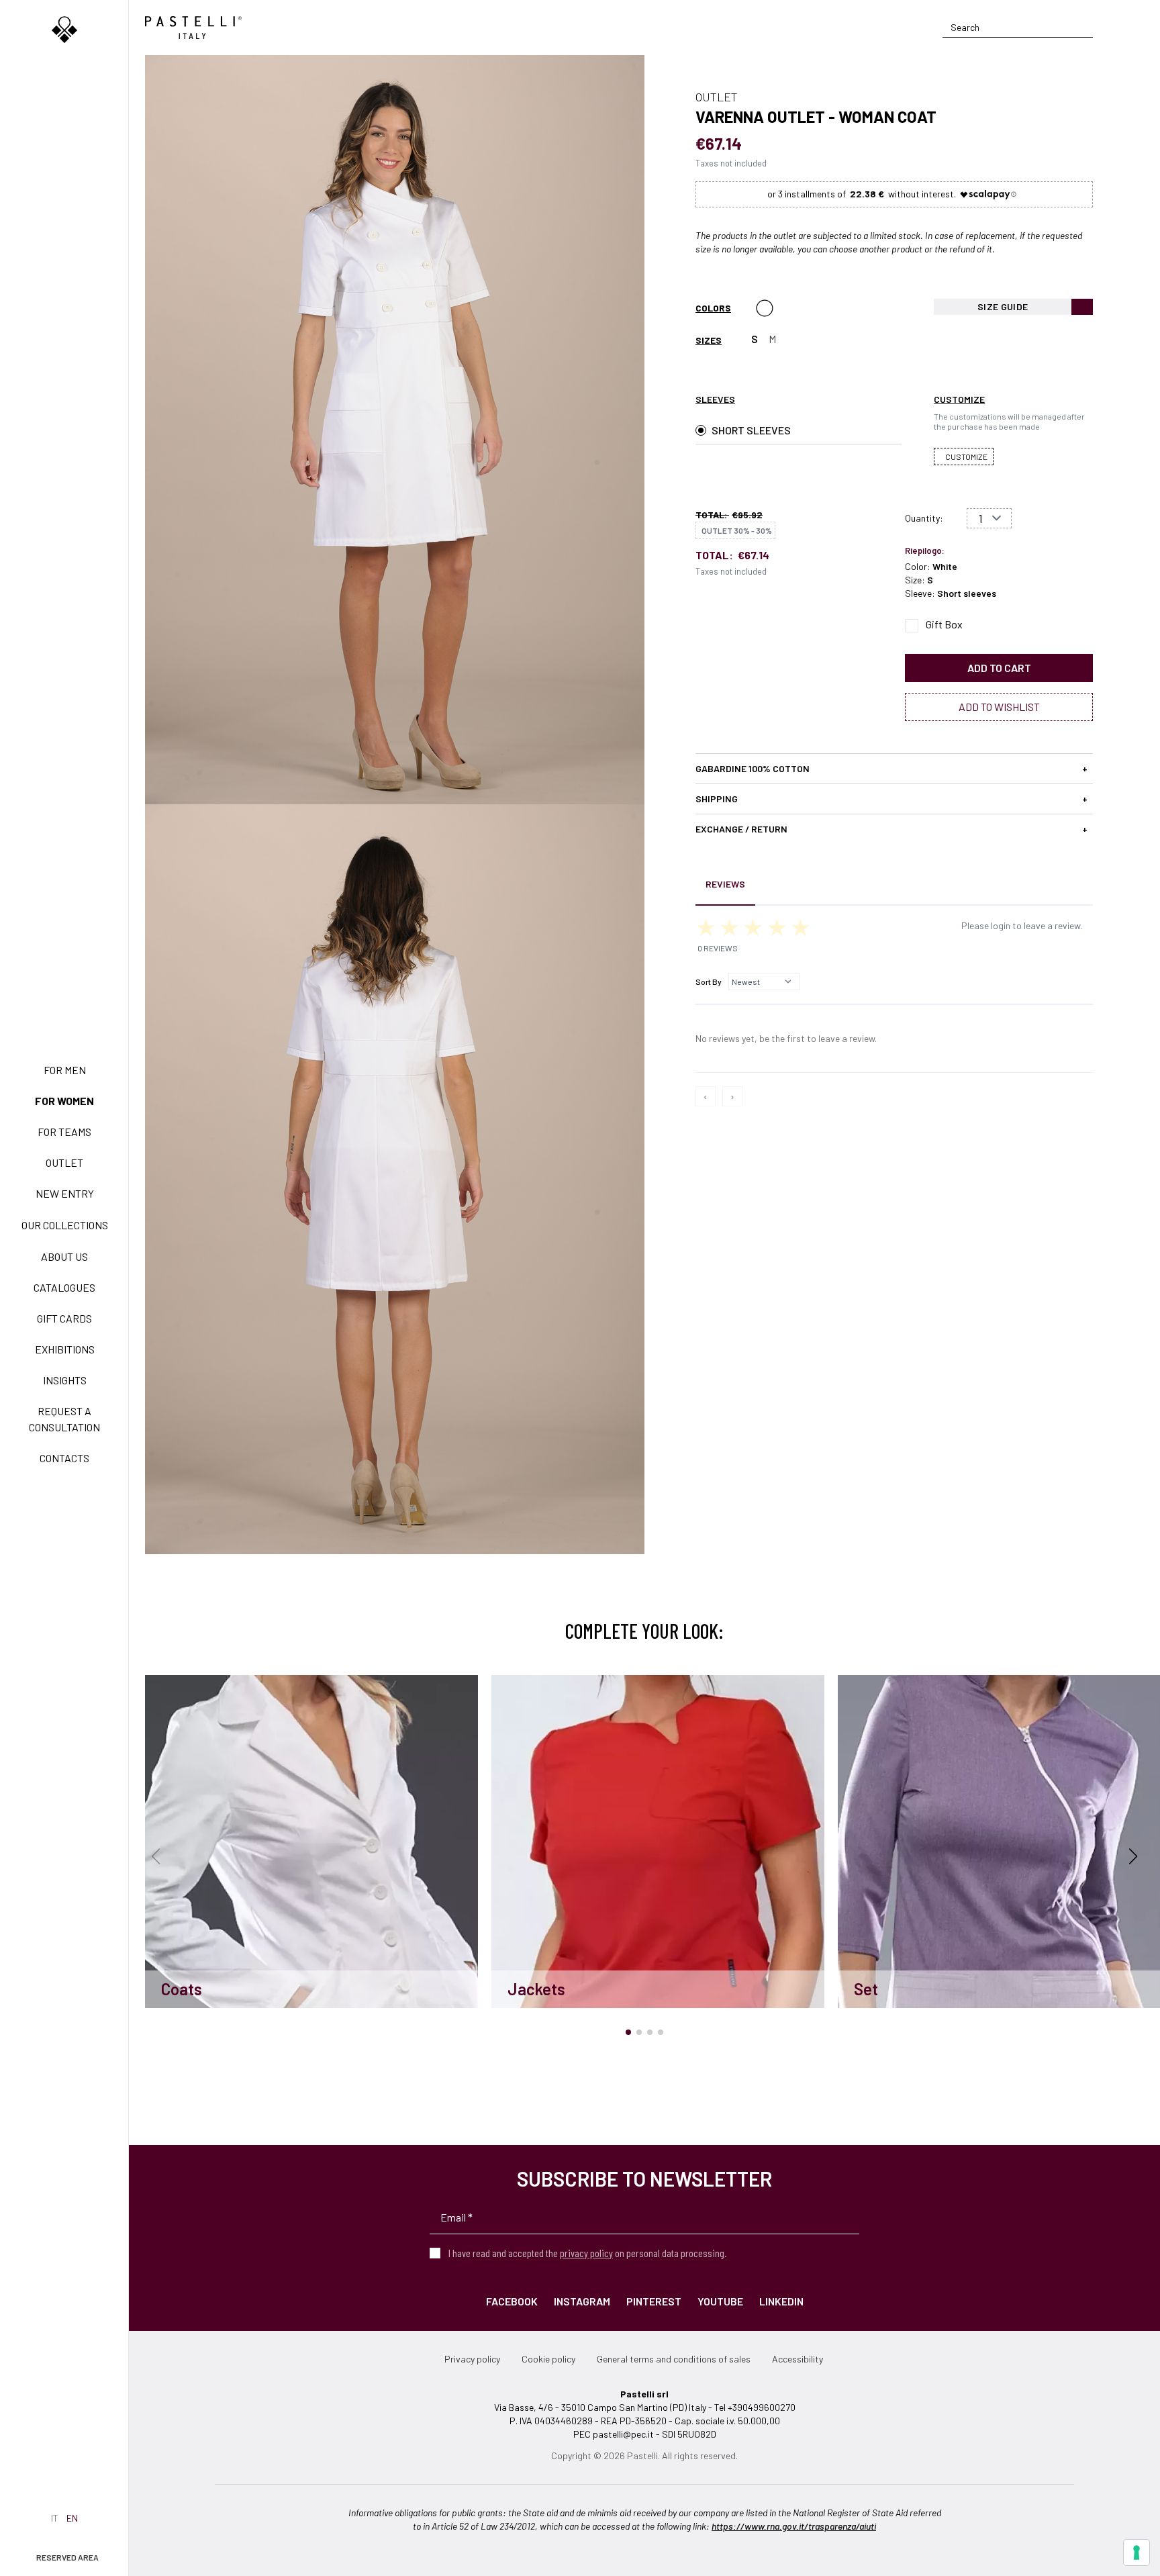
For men (65, 1070)
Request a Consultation (64, 1419)
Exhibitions (65, 1349)
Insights (65, 1380)
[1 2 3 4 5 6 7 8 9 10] (989, 518)
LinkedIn (781, 2301)
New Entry (65, 1193)
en (72, 2518)
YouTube (720, 2301)
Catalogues (64, 1287)
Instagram (582, 2301)
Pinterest (654, 2301)
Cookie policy (548, 2359)
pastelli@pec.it (623, 2434)
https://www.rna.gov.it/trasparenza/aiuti (794, 2526)
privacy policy (586, 2253)
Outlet (64, 1162)
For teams (64, 1132)
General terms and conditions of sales (674, 2359)
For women (64, 1101)
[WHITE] (765, 308)
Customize (966, 457)
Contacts (64, 1458)
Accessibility (797, 2359)
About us (64, 1256)
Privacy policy (472, 2359)
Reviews (725, 884)
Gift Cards (64, 1318)
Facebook (512, 2301)
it (55, 2518)
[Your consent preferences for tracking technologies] (1137, 2553)
